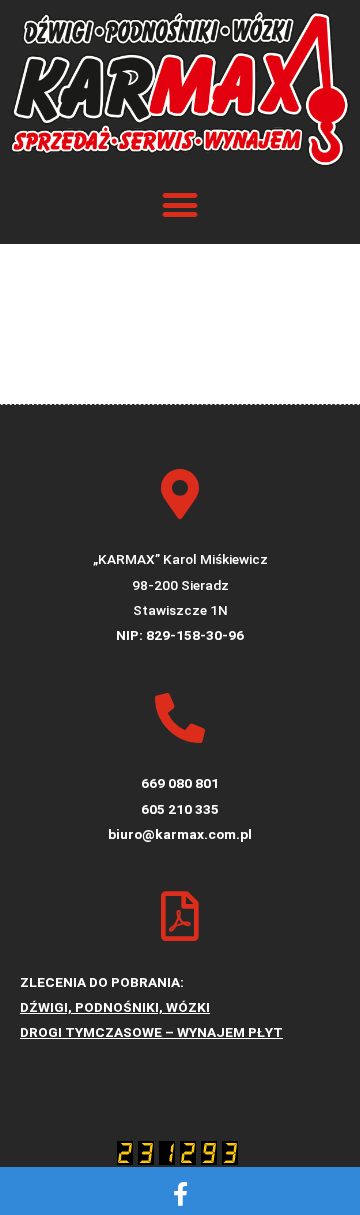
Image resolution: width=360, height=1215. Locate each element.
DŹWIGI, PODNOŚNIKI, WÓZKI (115, 1007)
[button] (180, 205)
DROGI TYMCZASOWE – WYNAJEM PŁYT (151, 1032)
